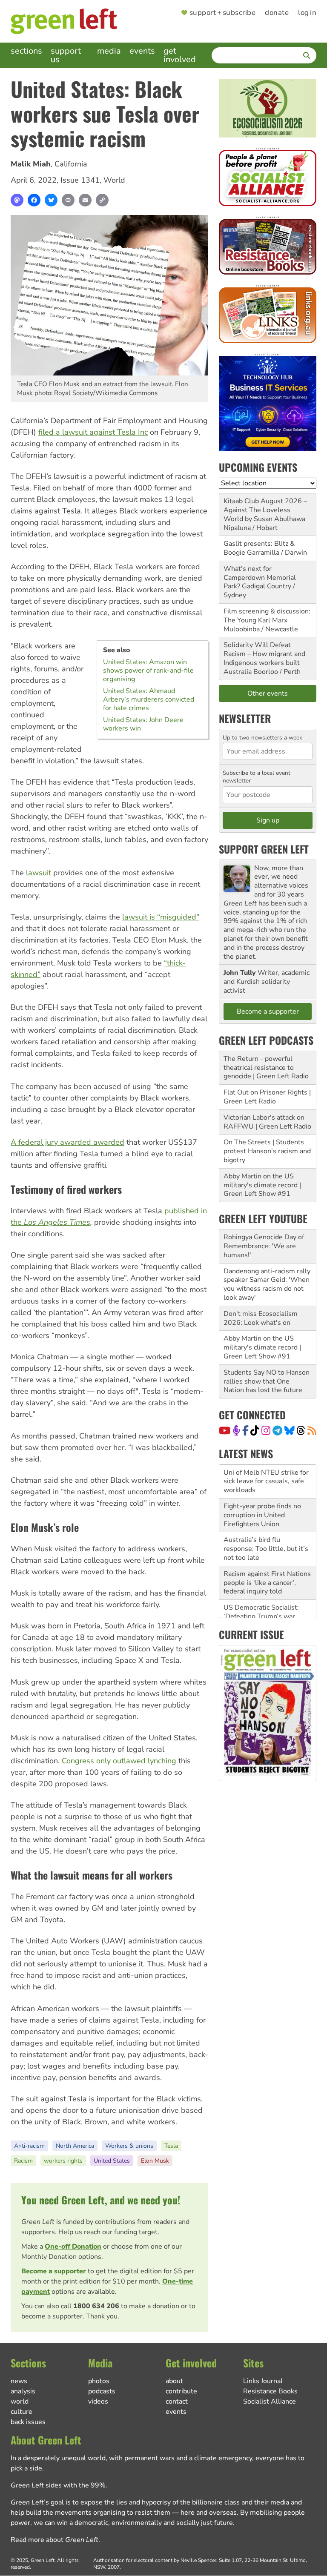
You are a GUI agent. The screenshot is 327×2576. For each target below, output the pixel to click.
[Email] (85, 200)
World (114, 180)
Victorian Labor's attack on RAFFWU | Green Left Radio (267, 1122)
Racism (23, 2161)
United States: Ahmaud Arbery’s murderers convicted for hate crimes (149, 699)
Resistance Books (270, 2391)
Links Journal (263, 2381)
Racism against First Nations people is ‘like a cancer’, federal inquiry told (267, 1549)
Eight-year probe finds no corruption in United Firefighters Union (262, 1481)
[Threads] (301, 1430)
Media (109, 51)
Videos (98, 2401)
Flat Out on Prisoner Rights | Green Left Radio (267, 1097)
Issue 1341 (80, 180)
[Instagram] (266, 1430)
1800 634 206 (96, 2306)
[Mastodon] (17, 200)
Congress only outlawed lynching (119, 1761)
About (174, 2381)
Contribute (181, 2391)
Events (142, 51)
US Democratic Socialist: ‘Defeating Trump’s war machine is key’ (261, 1582)
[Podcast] (236, 1430)
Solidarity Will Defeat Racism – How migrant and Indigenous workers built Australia (264, 658)
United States (112, 2161)
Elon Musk (155, 2161)
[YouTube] (225, 1430)
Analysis (23, 2391)
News (19, 2381)
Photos (99, 2381)
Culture (22, 2412)
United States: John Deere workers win (143, 724)
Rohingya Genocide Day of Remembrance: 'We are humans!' (264, 1246)
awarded (108, 1142)
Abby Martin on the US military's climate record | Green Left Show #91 (262, 1185)
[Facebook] (34, 200)
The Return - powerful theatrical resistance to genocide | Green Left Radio (266, 1068)
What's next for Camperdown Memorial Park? (260, 578)
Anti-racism (29, 2146)
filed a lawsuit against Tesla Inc (93, 432)
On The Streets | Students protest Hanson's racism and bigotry (267, 1151)
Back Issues (28, 2422)
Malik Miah (31, 164)
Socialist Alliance (270, 2401)
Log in (307, 13)
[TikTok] (255, 1430)
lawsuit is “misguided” (161, 917)
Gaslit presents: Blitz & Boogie (259, 548)
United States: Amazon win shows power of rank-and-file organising (148, 671)
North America (75, 2146)
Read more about (54, 2540)
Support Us (66, 55)
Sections (26, 51)
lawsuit (39, 873)
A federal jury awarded (51, 1142)
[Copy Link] (102, 200)
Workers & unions (129, 2146)
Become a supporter (54, 2271)
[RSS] (312, 1430)
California (71, 164)
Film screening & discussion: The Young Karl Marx (267, 616)
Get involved (180, 55)
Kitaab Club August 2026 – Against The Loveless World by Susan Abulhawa (265, 510)
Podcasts (102, 2391)
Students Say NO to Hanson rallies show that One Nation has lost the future (267, 1381)
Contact (177, 2401)
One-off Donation (73, 2246)
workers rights (63, 2161)
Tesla (171, 2146)
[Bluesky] (51, 200)
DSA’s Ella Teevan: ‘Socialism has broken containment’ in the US (259, 1616)
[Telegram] (277, 1430)
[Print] (68, 200)
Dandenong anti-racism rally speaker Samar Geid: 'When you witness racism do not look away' (267, 1284)
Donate (277, 13)
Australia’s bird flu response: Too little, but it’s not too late (266, 1515)
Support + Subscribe (222, 13)
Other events (268, 693)
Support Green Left (264, 849)
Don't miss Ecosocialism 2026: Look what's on (261, 1318)
